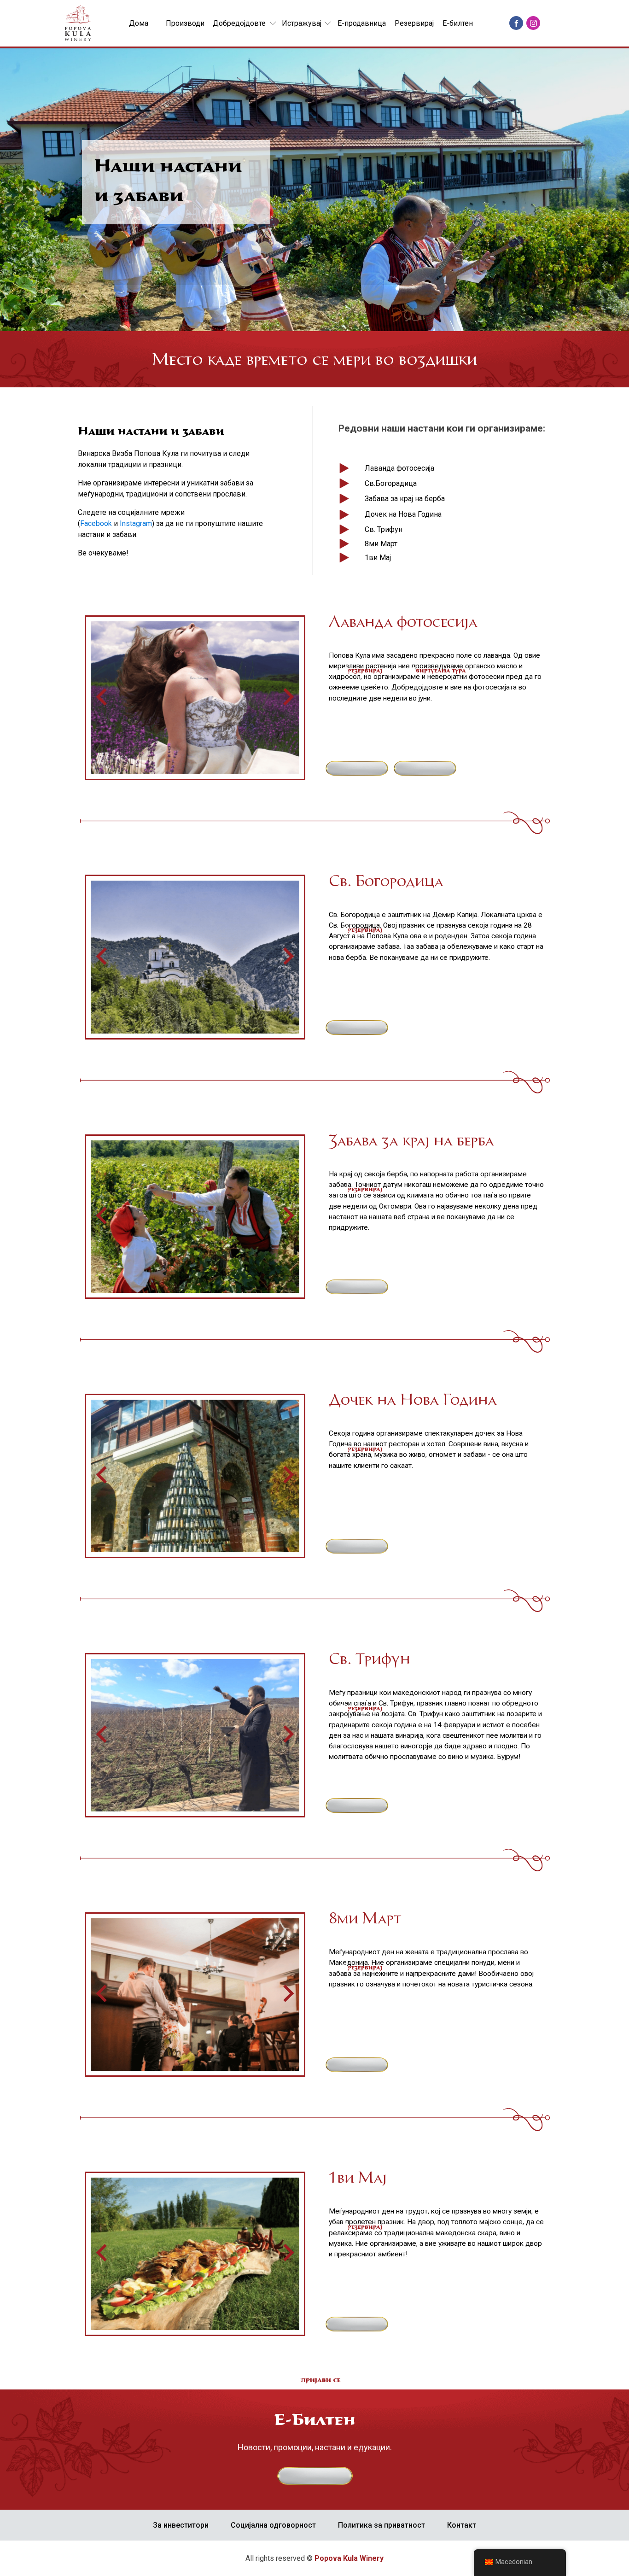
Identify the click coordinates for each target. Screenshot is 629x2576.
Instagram (136, 523)
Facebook (97, 523)
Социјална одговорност (273, 2525)
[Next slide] (287, 698)
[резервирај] (360, 776)
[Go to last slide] (103, 698)
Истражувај (302, 23)
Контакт (462, 2525)
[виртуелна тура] (428, 776)
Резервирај (414, 23)
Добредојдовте (239, 23)
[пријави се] (319, 2483)
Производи (185, 23)
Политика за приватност (381, 2525)
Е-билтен (458, 23)
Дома (139, 23)
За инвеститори (181, 2525)
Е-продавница (362, 23)
